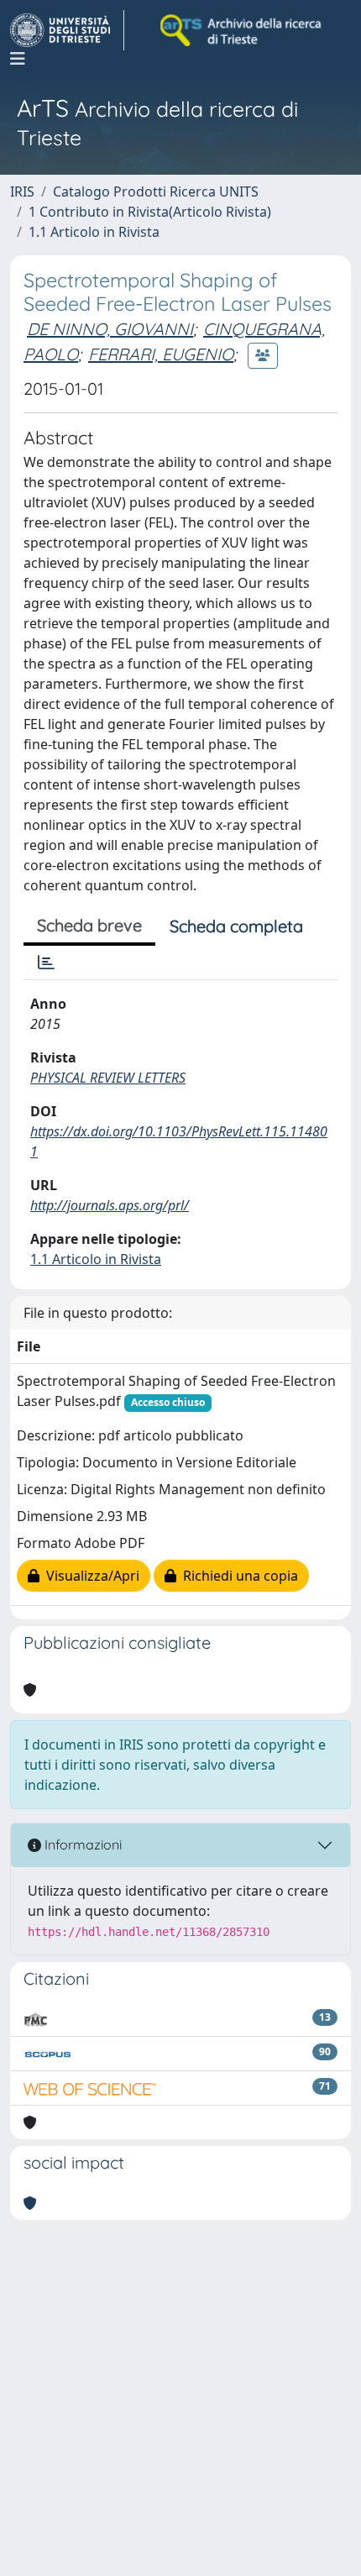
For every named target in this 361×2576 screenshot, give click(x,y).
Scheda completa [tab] (236, 926)
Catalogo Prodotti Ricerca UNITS (156, 191)
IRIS (22, 191)
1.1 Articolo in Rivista (94, 232)
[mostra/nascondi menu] (18, 59)
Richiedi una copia (237, 1576)
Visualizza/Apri (89, 1576)
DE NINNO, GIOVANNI (110, 329)
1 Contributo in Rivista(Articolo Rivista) (150, 212)
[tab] (46, 963)
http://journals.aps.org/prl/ (110, 1205)
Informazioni (81, 1844)
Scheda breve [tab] (89, 925)
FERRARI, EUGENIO (161, 354)
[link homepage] (67, 30)
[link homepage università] (242, 30)
